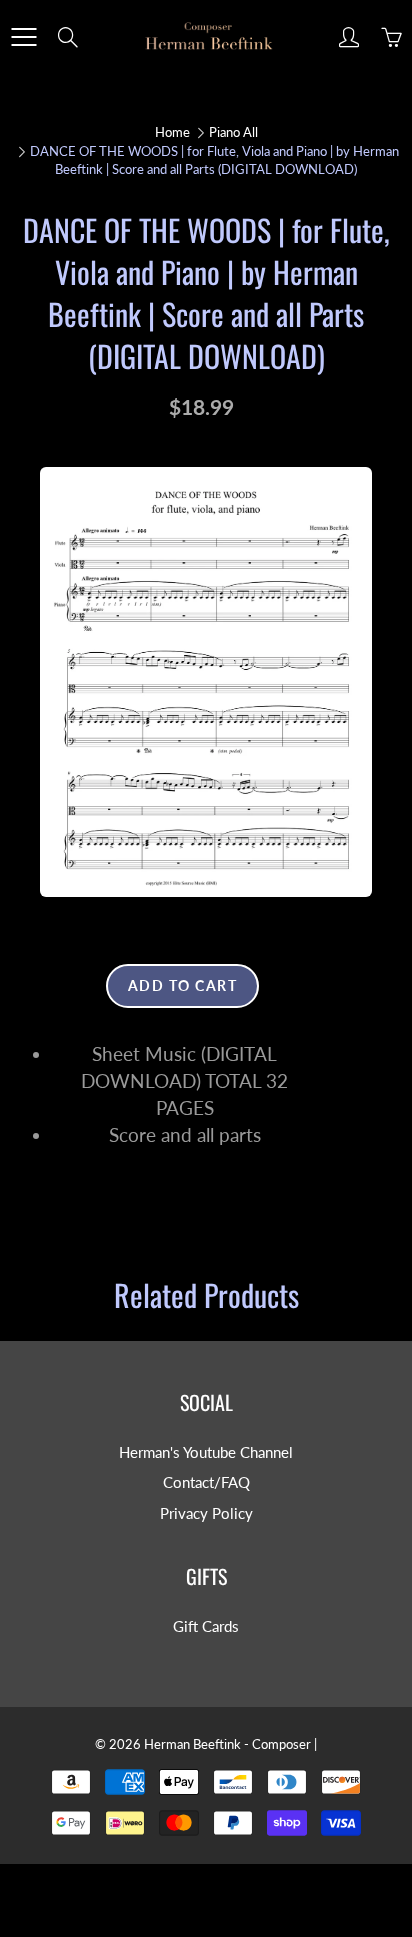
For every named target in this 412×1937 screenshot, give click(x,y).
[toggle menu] (23, 37)
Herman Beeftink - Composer (227, 1744)
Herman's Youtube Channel (206, 1452)
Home (172, 132)
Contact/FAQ (206, 1482)
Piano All (233, 132)
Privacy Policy (206, 1513)
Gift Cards (206, 1626)
